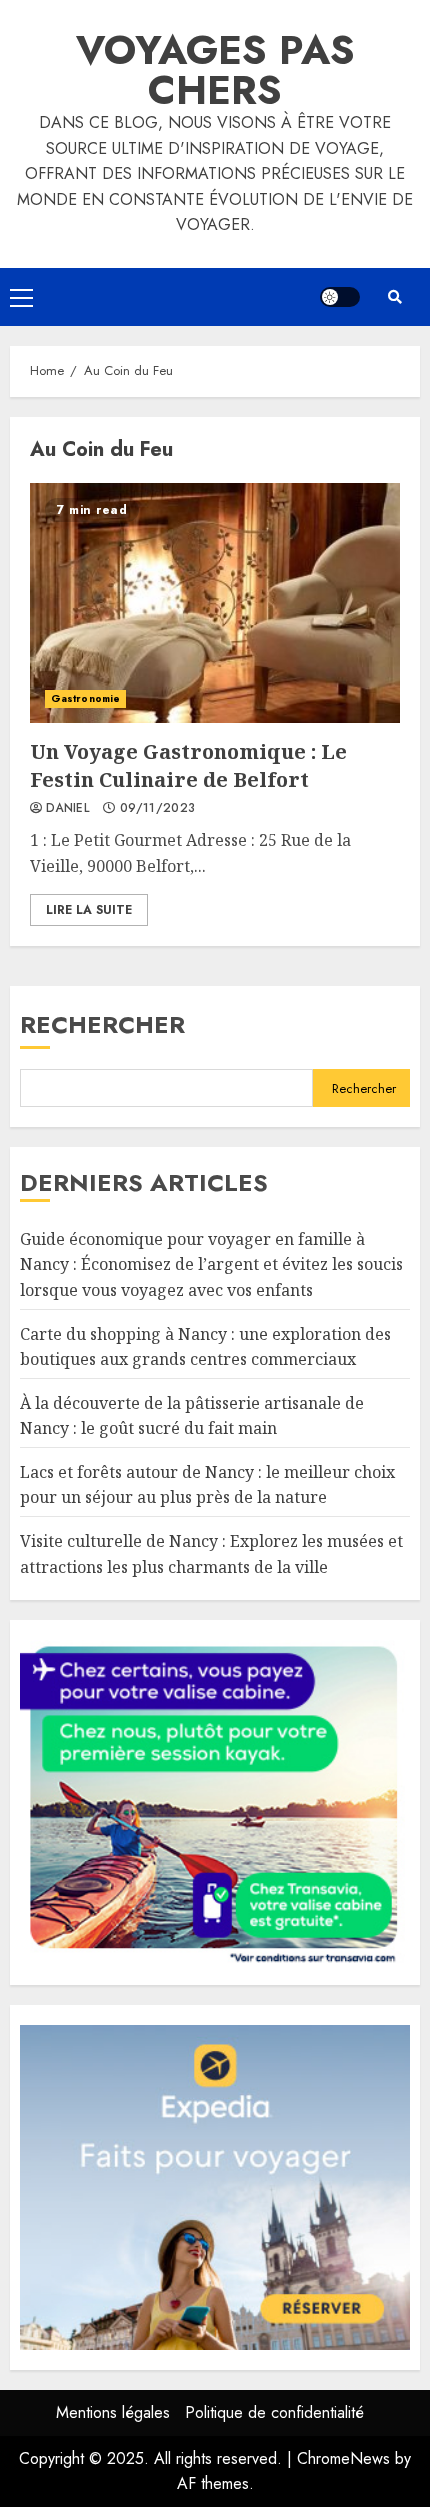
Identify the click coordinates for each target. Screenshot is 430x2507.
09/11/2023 (158, 809)
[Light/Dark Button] (340, 297)
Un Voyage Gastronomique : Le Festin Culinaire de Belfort (215, 603)
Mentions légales (113, 2412)
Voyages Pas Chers (215, 70)
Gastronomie (85, 698)
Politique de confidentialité (274, 2412)
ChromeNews (343, 2458)
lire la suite (89, 910)
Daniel (67, 809)
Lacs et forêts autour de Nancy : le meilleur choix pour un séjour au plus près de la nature (207, 1485)
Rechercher (102, 1024)
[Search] (395, 297)
